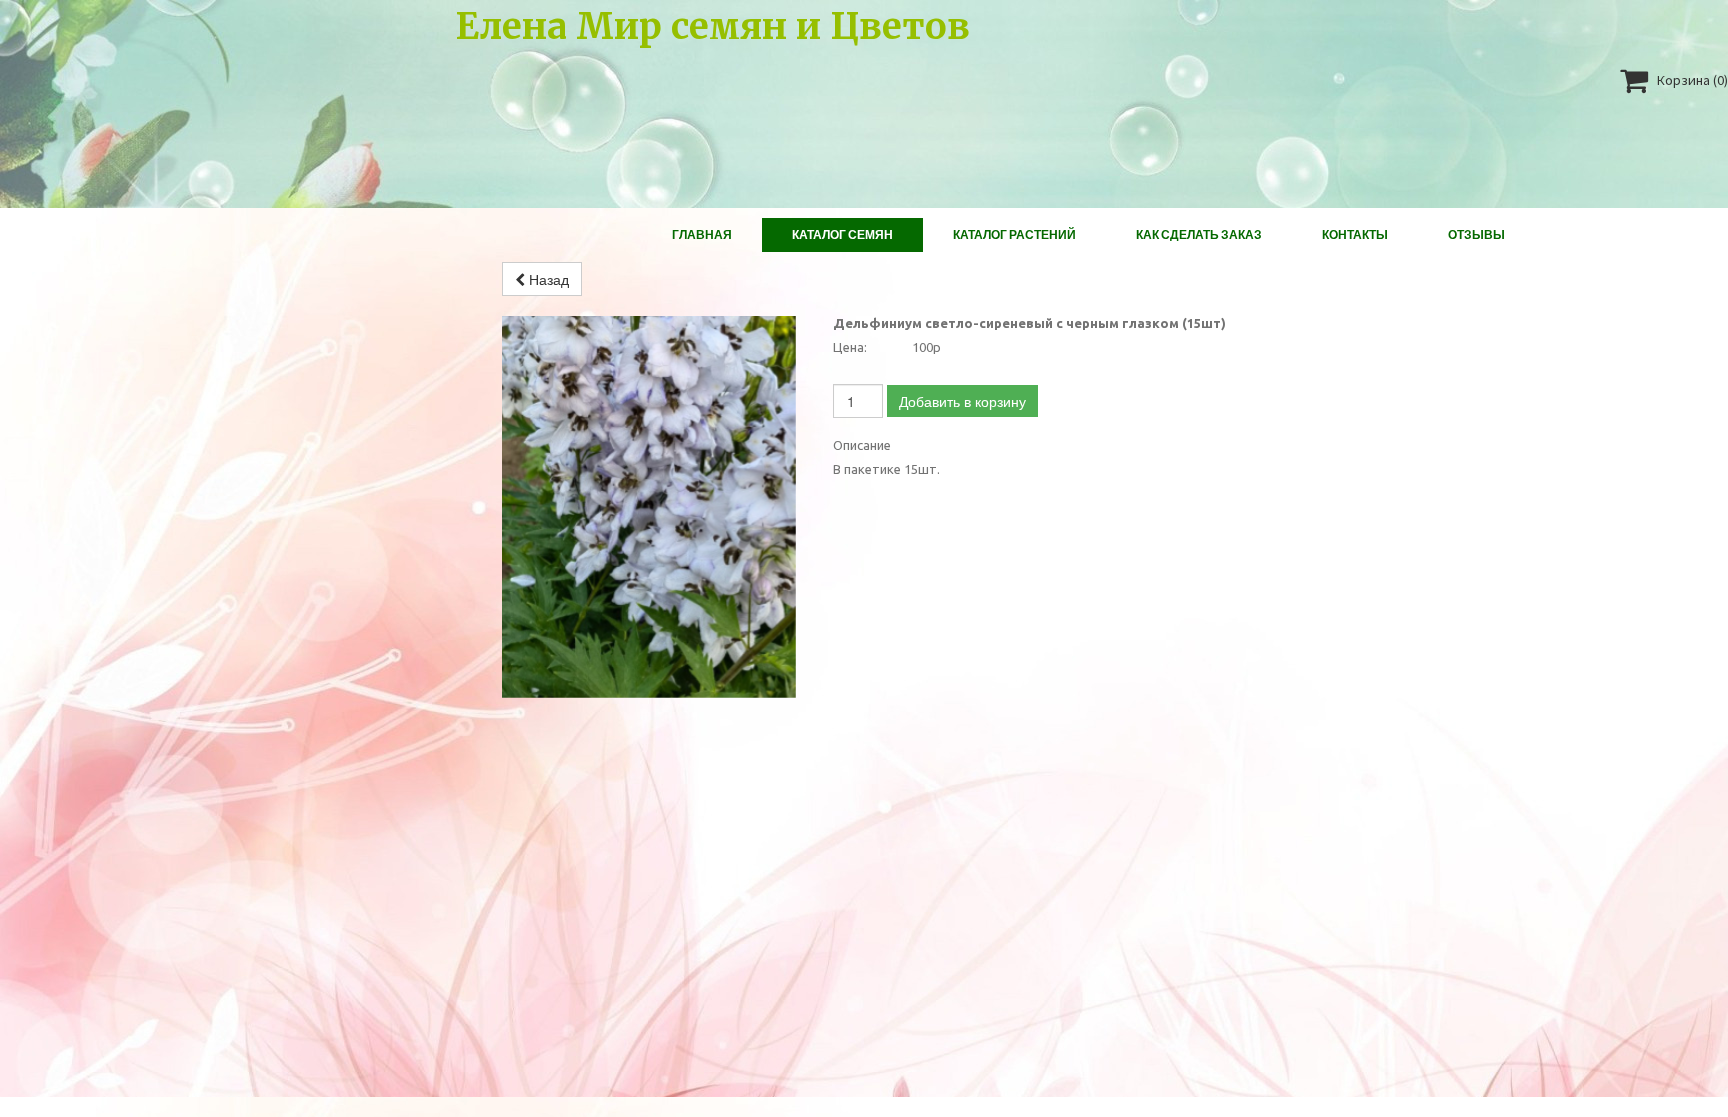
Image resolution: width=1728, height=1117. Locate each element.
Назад (547, 279)
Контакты (1355, 234)
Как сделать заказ (1199, 234)
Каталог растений (1014, 234)
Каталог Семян (842, 234)
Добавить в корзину (962, 401)
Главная (702, 234)
